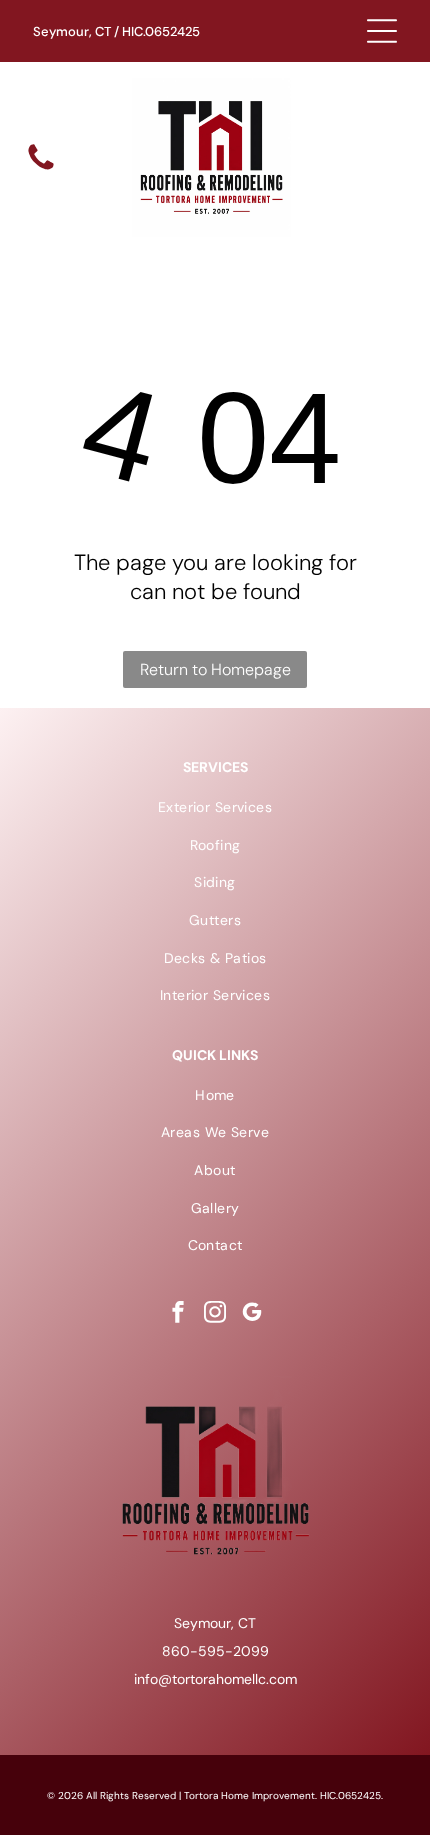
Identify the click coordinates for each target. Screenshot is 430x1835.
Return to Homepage (215, 669)
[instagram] (215, 1314)
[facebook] (178, 1314)
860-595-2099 (215, 1651)
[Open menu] (382, 31)
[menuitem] (215, 807)
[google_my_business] (252, 1314)
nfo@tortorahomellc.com (217, 1679)
